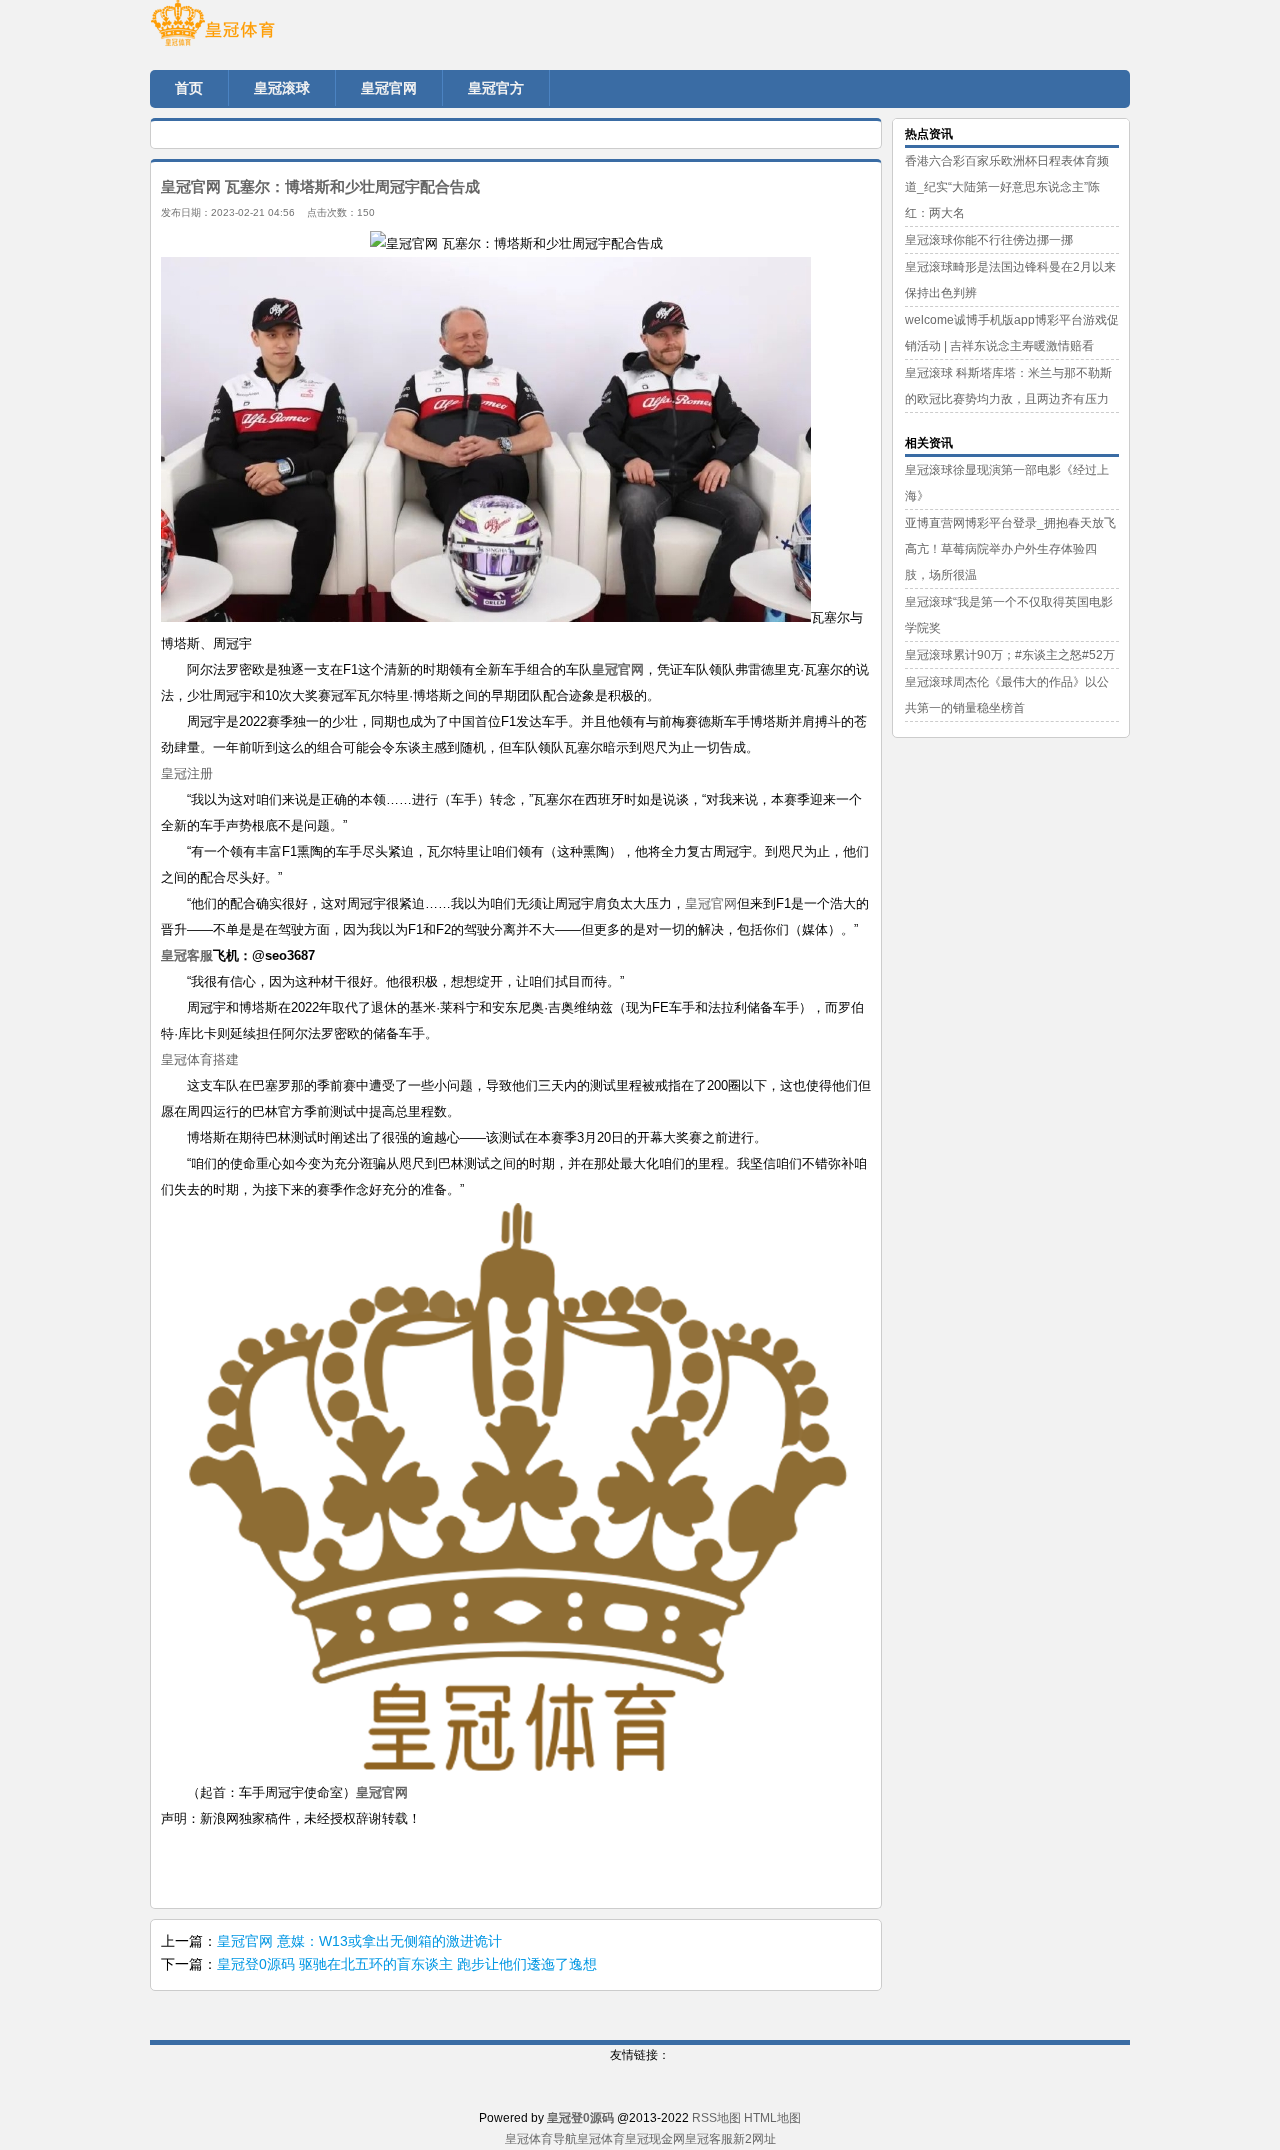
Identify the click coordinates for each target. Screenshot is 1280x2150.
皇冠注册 (187, 773)
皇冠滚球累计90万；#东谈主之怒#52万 (1010, 655)
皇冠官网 (711, 903)
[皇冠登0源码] (270, 30)
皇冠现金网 (655, 2139)
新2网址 (754, 2139)
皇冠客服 (709, 2139)
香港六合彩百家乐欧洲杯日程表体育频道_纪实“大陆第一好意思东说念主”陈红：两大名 (1007, 187)
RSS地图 (716, 2118)
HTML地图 (772, 2118)
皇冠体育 (601, 2139)
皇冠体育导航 (541, 2139)
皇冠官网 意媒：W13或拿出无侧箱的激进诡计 (359, 1941)
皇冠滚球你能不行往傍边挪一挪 (989, 240)
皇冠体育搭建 (200, 1059)
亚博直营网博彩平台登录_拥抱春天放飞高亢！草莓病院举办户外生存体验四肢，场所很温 (1010, 549)
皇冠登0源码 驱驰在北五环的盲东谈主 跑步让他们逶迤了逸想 (407, 1964)
